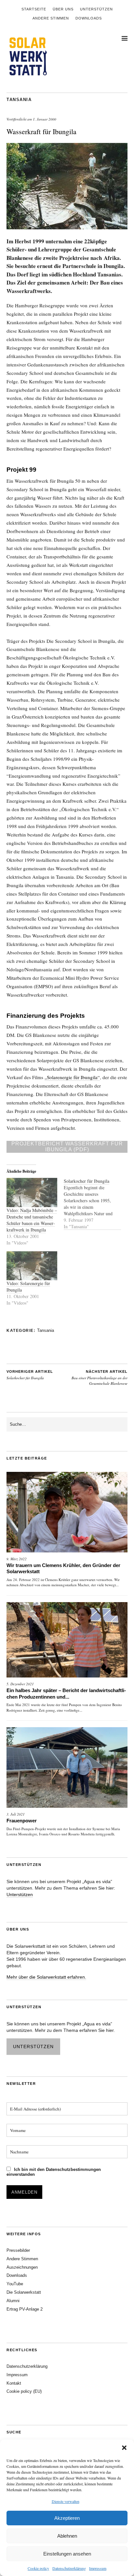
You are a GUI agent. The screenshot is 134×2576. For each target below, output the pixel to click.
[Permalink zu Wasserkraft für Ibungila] (67, 227)
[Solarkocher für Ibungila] (92, 1204)
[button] (124, 2448)
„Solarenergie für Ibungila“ (72, 1077)
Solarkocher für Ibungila (30, 1375)
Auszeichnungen (22, 2267)
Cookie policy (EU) (24, 2391)
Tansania (19, 100)
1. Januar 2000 (45, 119)
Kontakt (14, 2383)
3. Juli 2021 (16, 1814)
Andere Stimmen (51, 18)
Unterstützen (96, 9)
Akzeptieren (67, 2518)
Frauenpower (22, 1821)
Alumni (13, 2301)
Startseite (34, 9)
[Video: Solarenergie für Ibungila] (32, 1266)
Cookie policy (38, 2568)
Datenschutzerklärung (69, 2568)
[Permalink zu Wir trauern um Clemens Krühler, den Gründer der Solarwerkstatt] (67, 1512)
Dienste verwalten (66, 2501)
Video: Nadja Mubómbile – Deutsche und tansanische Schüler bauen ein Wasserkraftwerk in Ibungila (32, 1220)
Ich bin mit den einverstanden (54, 2172)
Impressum (98, 2568)
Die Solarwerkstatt (24, 2292)
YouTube (15, 2284)
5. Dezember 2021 (20, 1684)
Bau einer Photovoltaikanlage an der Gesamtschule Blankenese (100, 1378)
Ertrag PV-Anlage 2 (25, 2309)
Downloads (89, 18)
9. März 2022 (17, 1559)
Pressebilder (18, 2250)
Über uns (63, 9)
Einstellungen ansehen (67, 2554)
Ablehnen (67, 2536)
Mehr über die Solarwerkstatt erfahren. (46, 1977)
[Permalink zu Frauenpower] (67, 1767)
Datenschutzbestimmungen (73, 2169)
